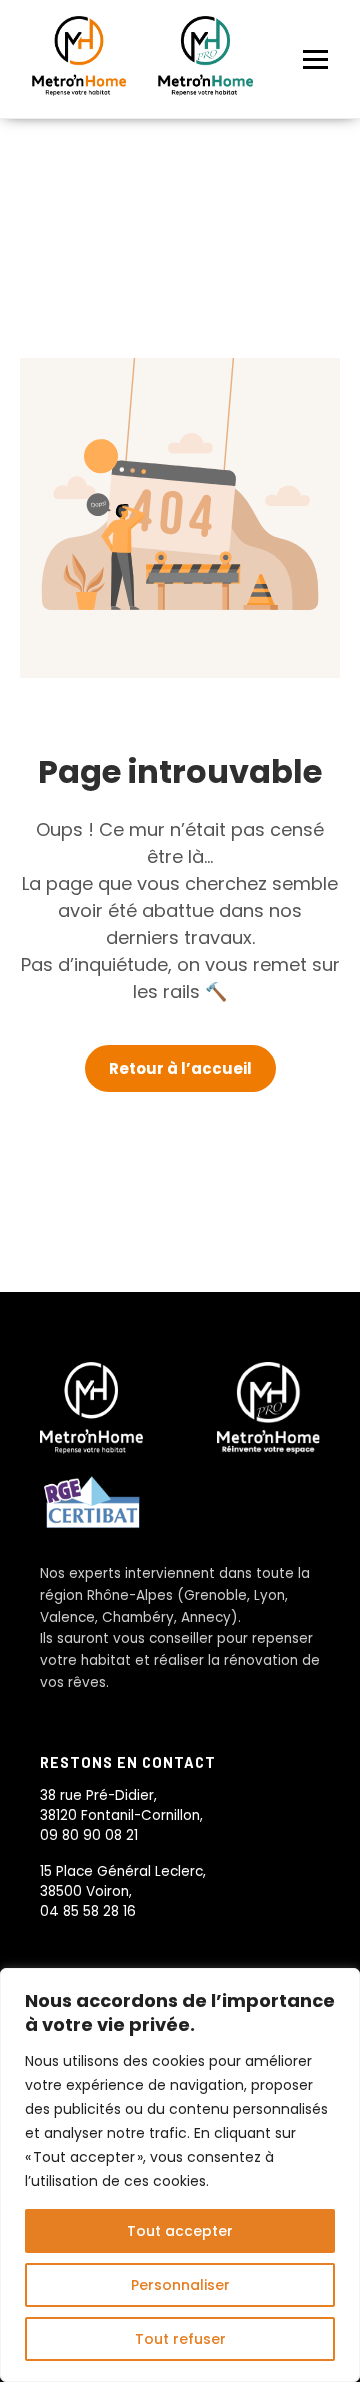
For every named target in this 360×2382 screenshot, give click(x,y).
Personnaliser (180, 2285)
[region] (180, 2175)
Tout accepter (180, 2231)
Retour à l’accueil (180, 1068)
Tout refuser (180, 2339)
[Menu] (315, 59)
